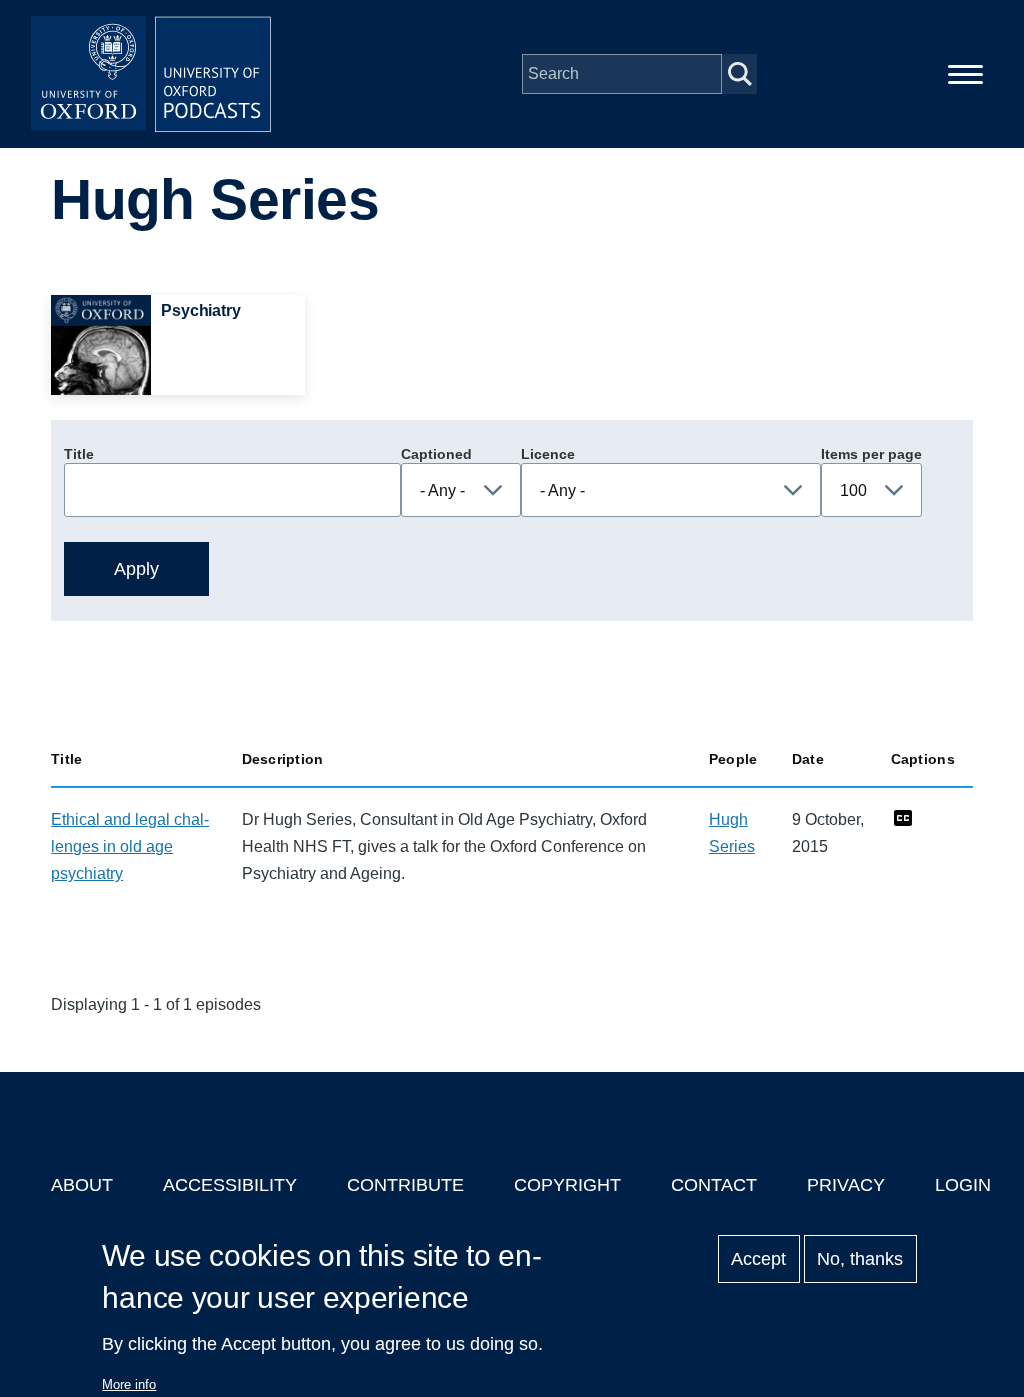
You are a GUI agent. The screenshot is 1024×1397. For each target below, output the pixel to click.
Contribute (405, 1185)
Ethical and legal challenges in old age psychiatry (130, 846)
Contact (714, 1185)
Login (963, 1185)
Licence (548, 454)
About (82, 1185)
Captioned (436, 454)
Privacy (846, 1185)
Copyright (567, 1185)
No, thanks (860, 1259)
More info (129, 1384)
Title (79, 454)
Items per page (871, 454)
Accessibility (230, 1185)
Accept (758, 1259)
